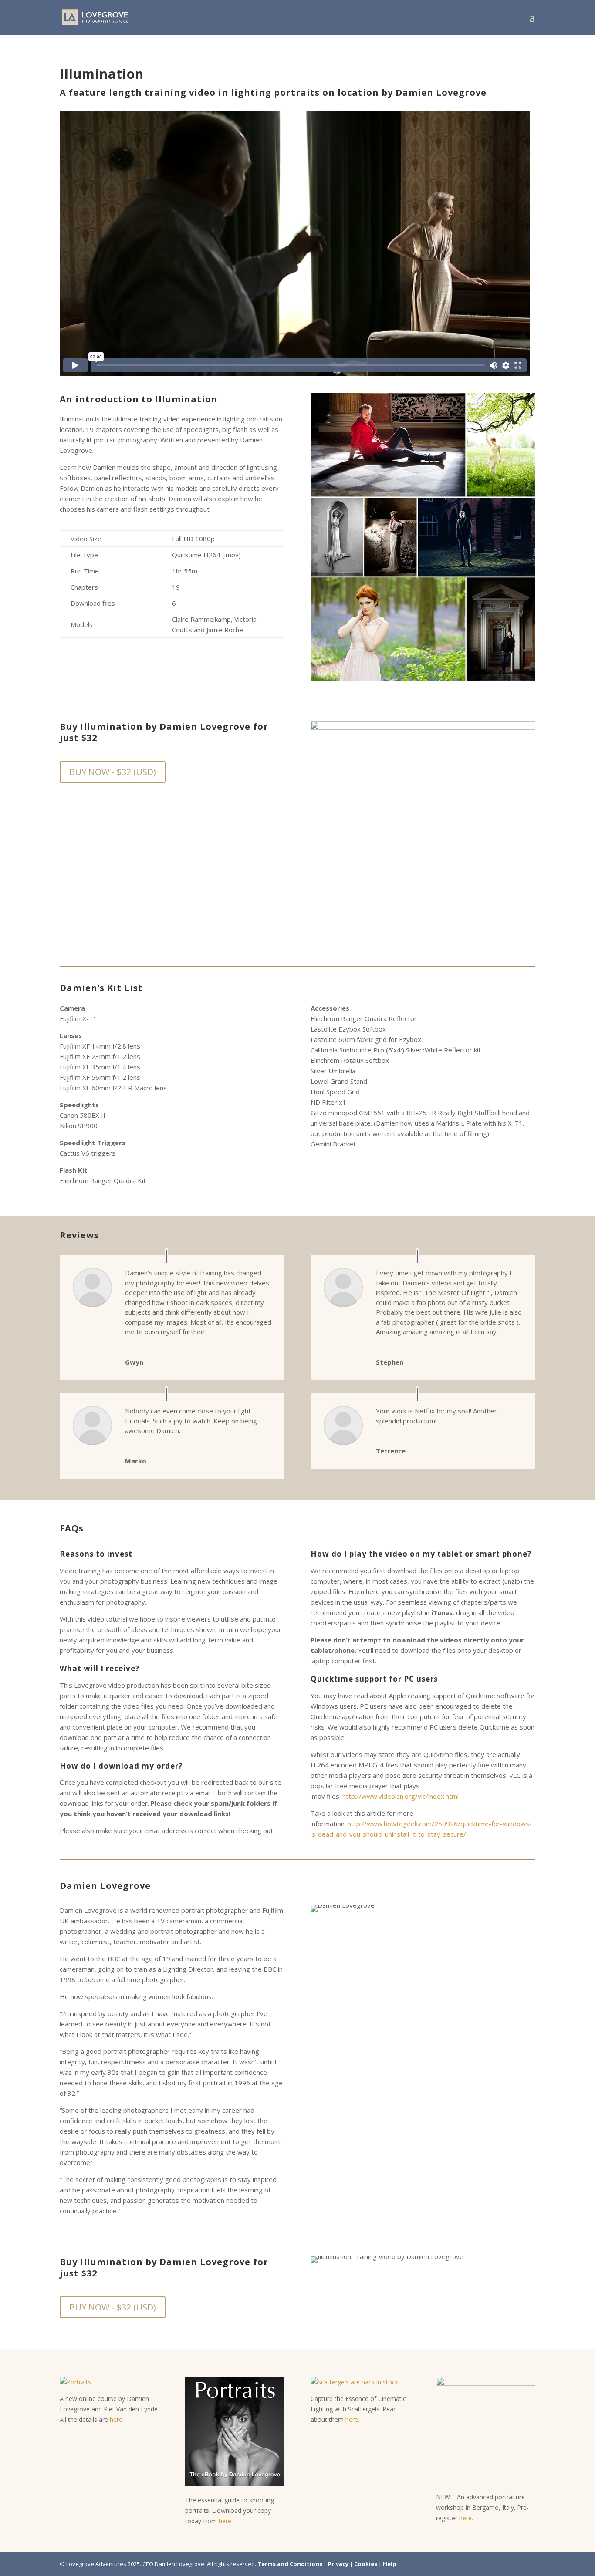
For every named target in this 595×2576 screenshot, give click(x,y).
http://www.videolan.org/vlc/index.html (401, 1796)
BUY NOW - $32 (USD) (113, 772)
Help (390, 2564)
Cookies (366, 2564)
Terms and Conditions (290, 2564)
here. (352, 2419)
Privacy (338, 2564)
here (116, 2419)
